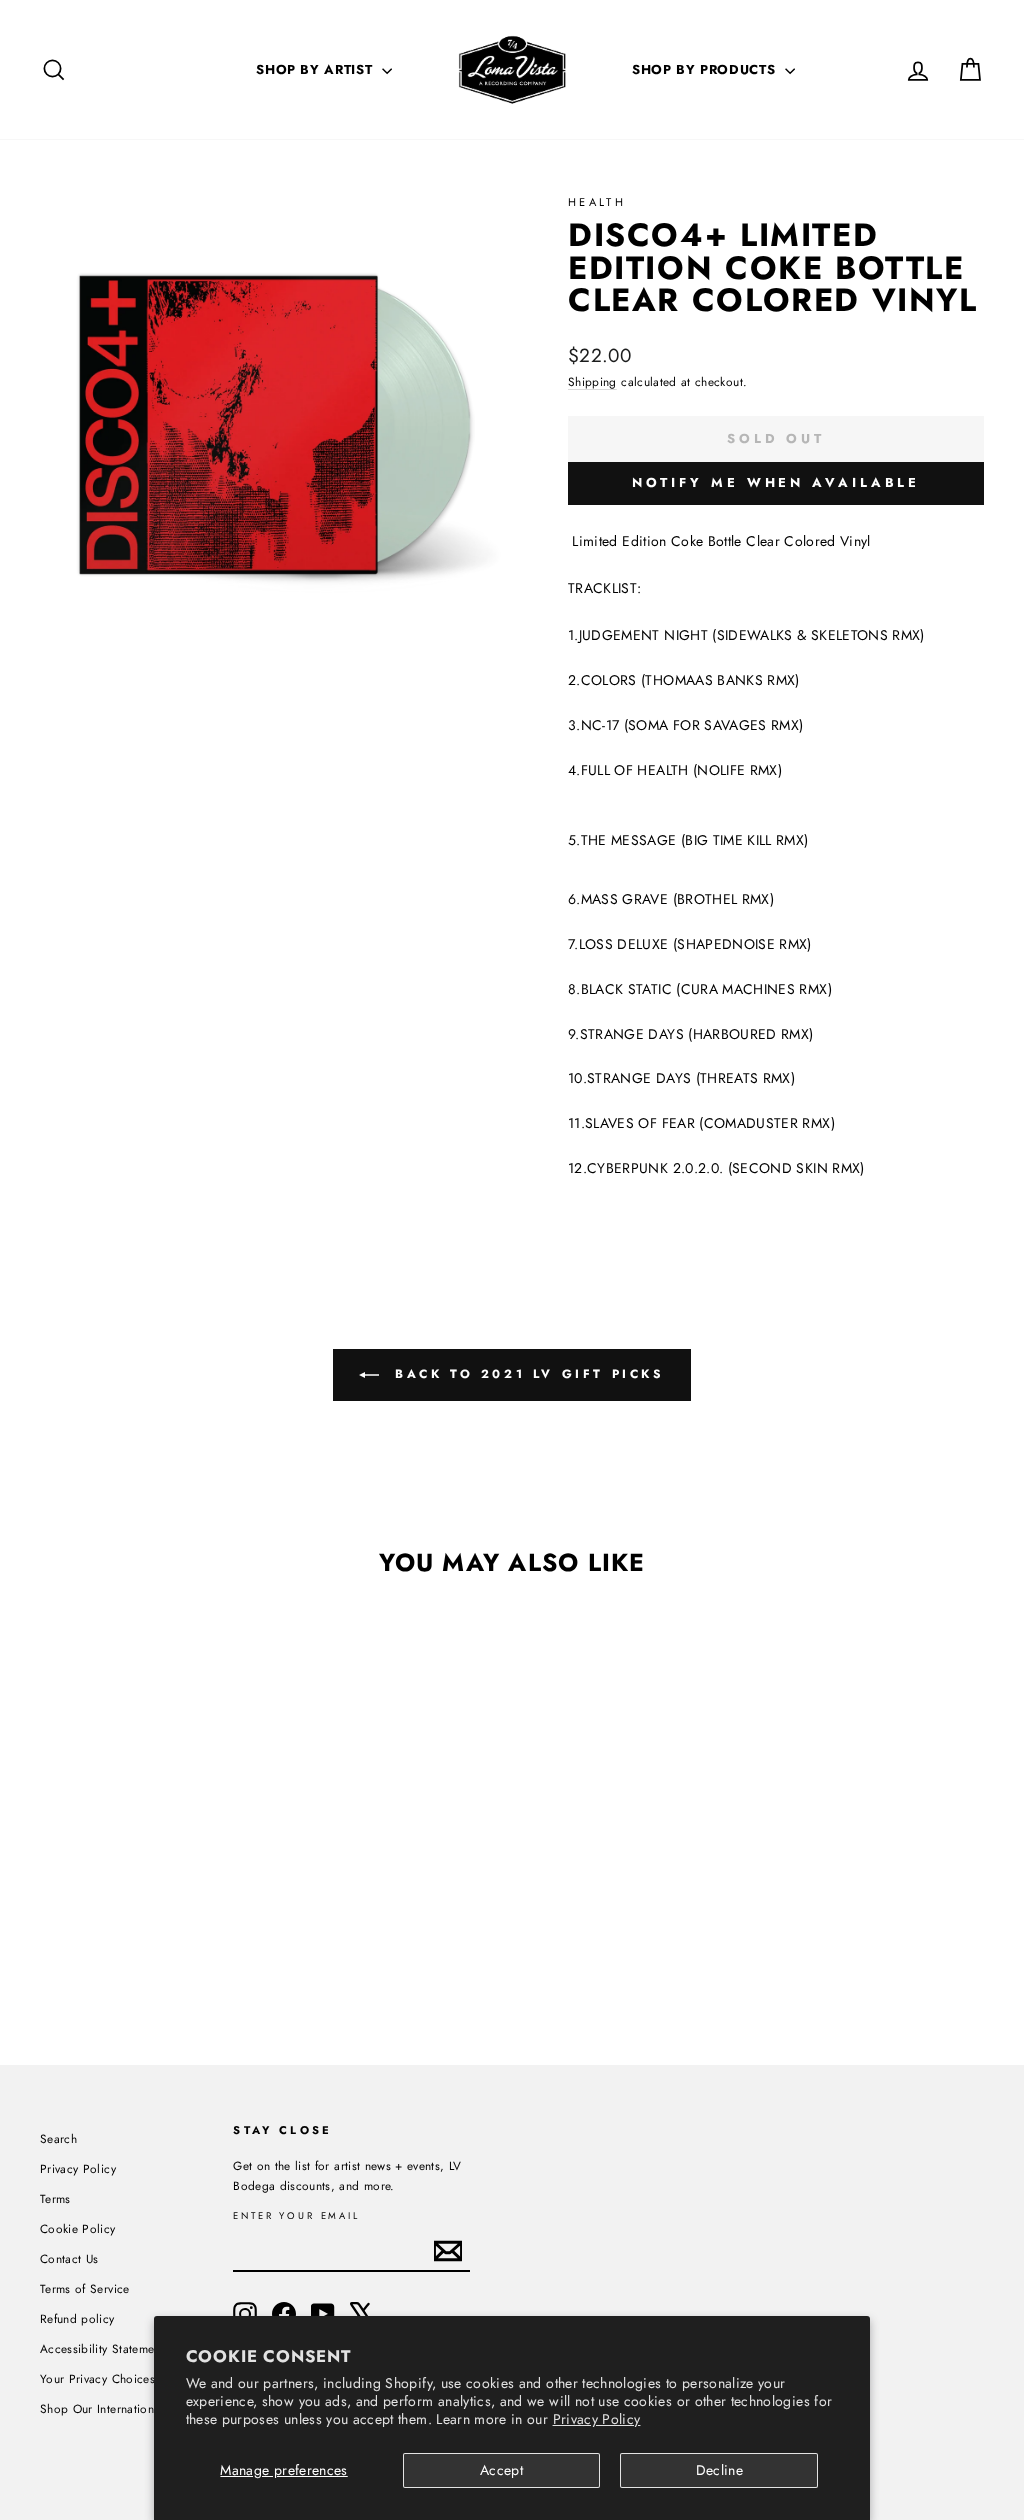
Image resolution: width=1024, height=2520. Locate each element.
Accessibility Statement (102, 2348)
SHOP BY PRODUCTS (706, 69)
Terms (55, 2198)
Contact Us (69, 2258)
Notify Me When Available (776, 482)
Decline (719, 2470)
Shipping (592, 381)
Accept (501, 2470)
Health (597, 202)
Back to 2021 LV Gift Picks (525, 1374)
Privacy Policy (597, 2419)
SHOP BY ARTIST (316, 69)
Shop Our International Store (118, 2408)
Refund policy (77, 2318)
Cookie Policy (78, 2228)
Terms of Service (85, 2288)
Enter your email (296, 2216)
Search (58, 2138)
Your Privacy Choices (97, 2378)
